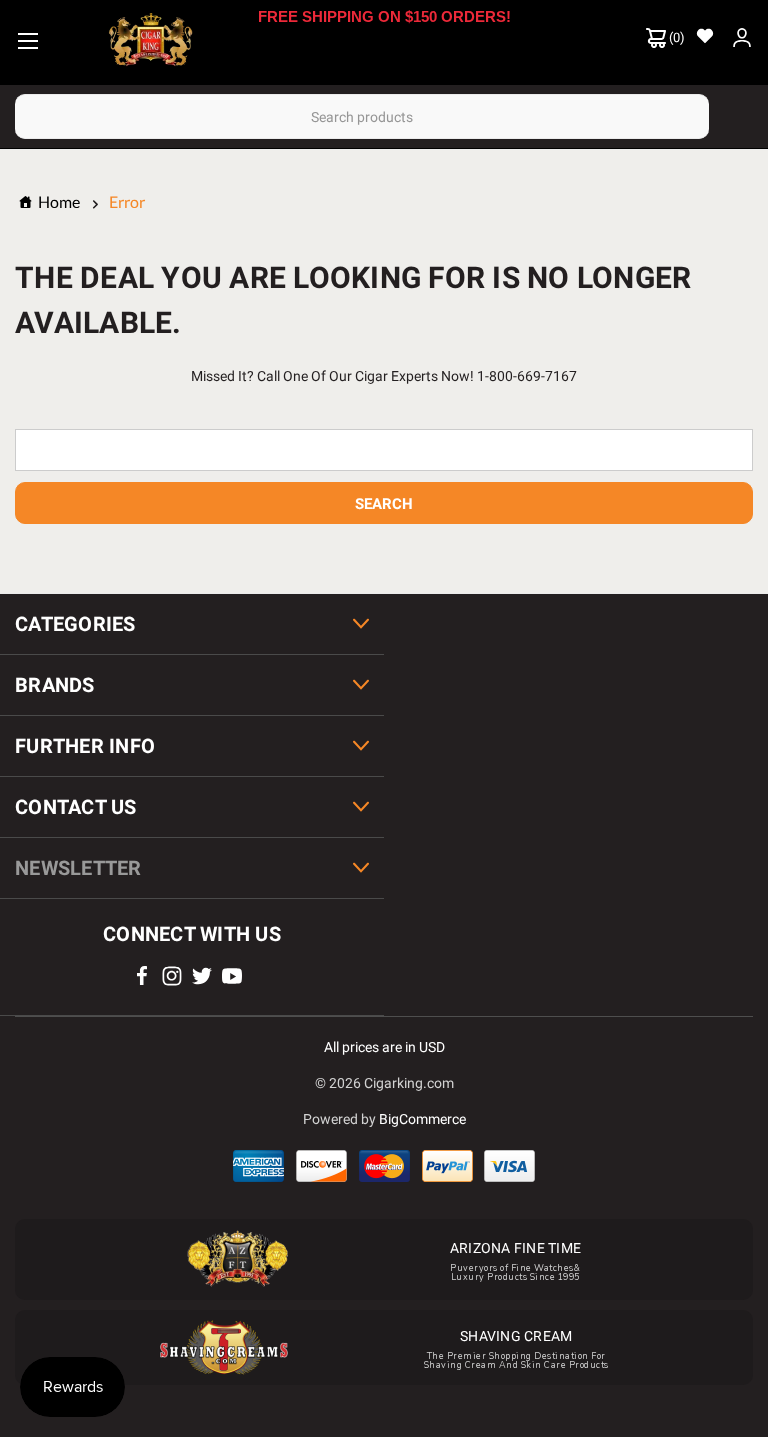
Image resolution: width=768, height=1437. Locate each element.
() (675, 37)
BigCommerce (422, 1119)
